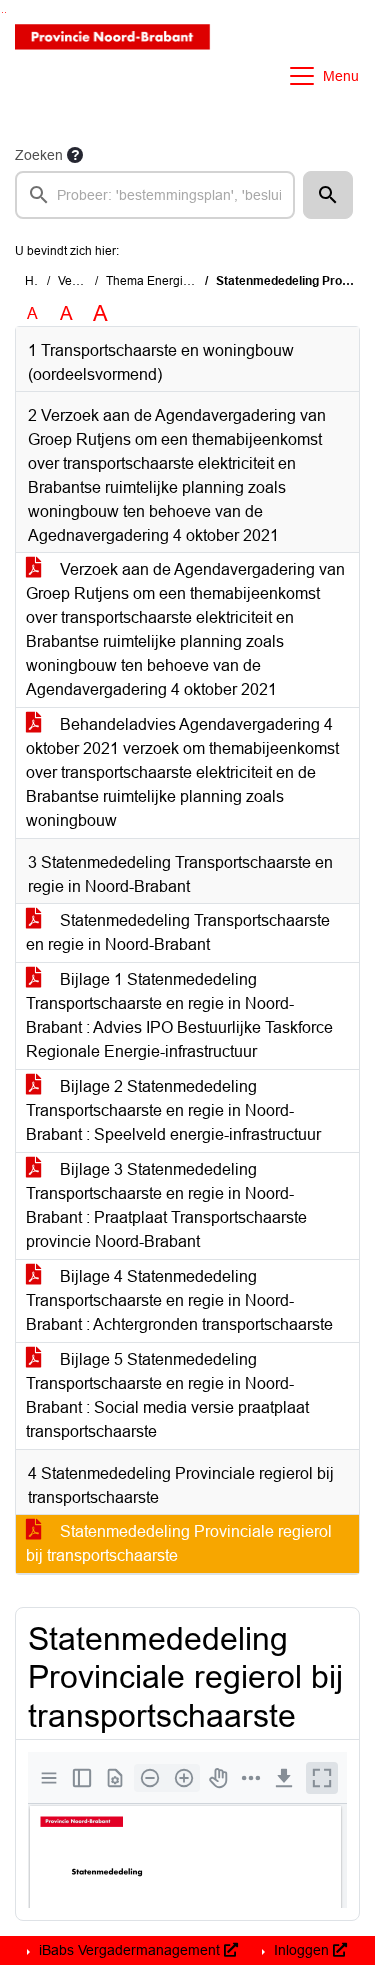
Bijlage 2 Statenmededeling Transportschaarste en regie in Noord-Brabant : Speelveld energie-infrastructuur (173, 1110)
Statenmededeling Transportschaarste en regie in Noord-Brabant (178, 932)
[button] (328, 195)
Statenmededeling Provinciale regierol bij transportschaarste (179, 1543)
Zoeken (39, 155)
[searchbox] (155, 195)
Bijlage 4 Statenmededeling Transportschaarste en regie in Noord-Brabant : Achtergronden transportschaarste (179, 1300)
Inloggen (301, 1950)
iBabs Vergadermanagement (129, 1950)
